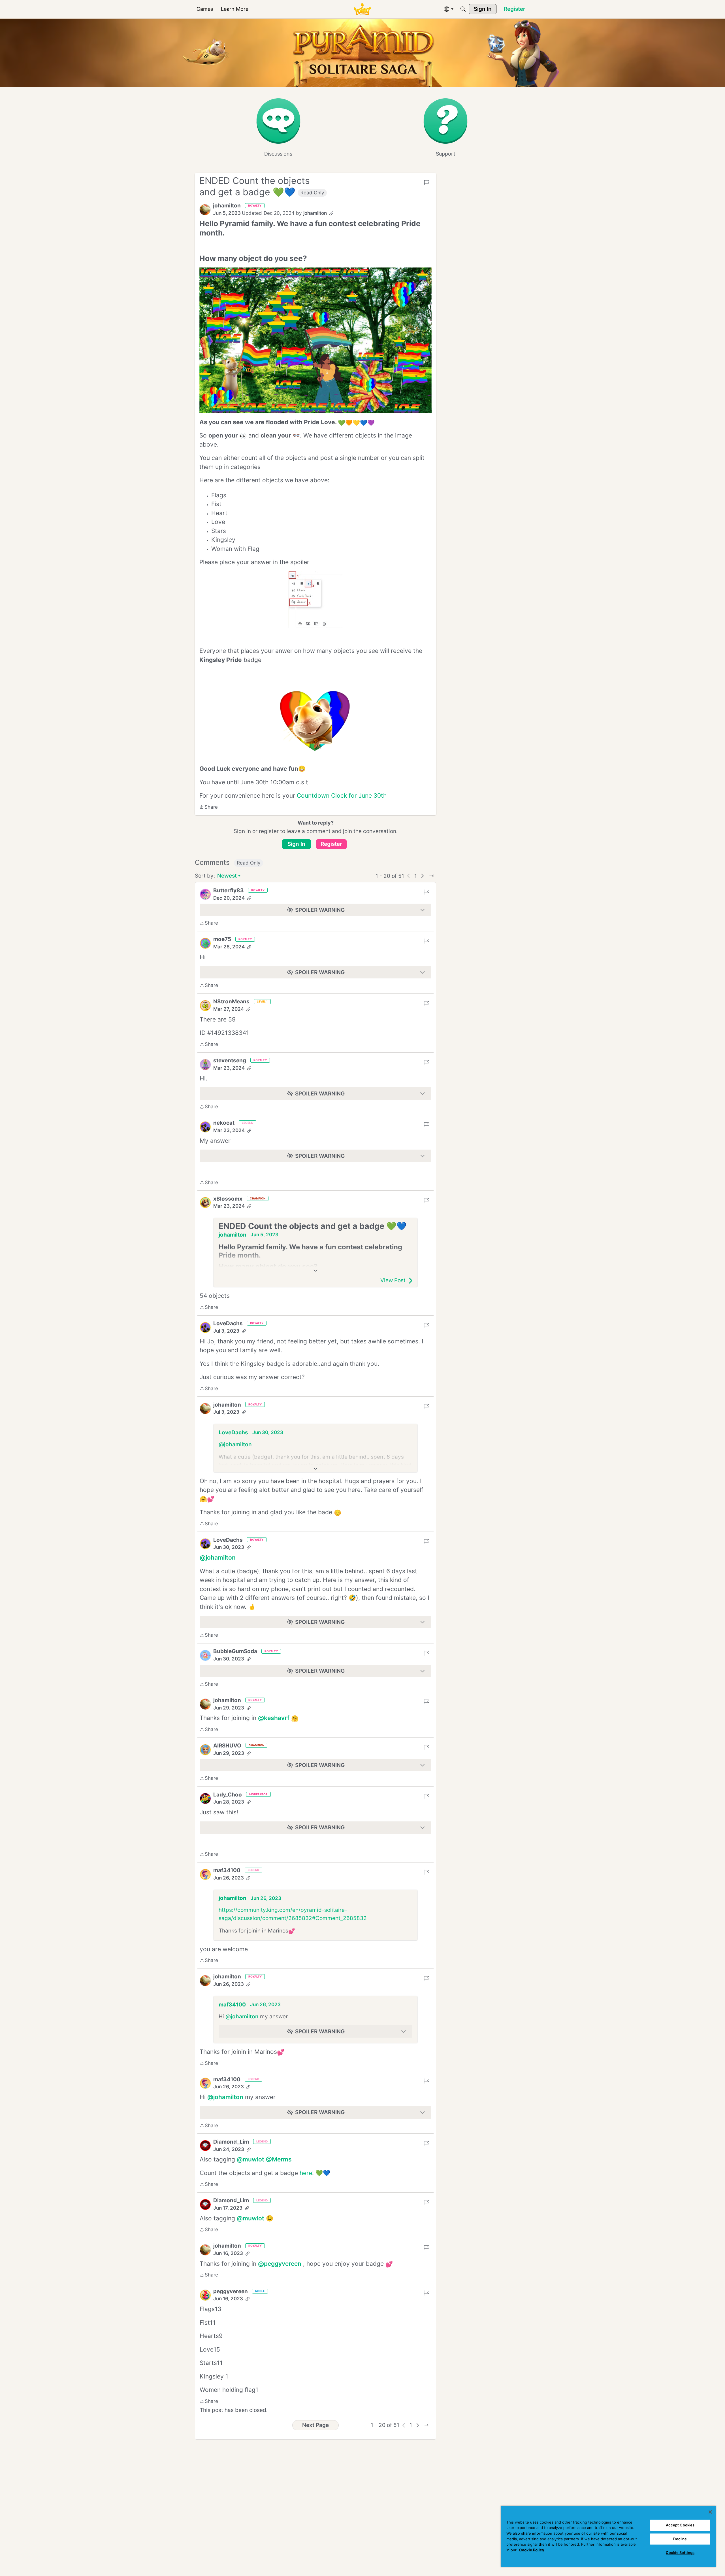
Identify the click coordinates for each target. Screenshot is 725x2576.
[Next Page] (423, 876)
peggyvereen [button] (231, 2291)
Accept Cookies (680, 2525)
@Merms (279, 2159)
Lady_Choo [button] (228, 1795)
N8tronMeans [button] (231, 1002)
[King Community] (362, 9)
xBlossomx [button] (228, 1199)
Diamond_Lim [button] (231, 2142)
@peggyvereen (280, 2264)
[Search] (463, 9)
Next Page (315, 2425)
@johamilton (235, 1444)
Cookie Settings (680, 2552)
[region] (608, 2536)
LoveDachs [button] (228, 1323)
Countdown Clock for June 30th (342, 796)
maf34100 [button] (227, 1870)
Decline (680, 2539)
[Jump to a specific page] (432, 876)
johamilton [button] (227, 206)
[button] (205, 210)
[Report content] (427, 182)
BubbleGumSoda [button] (235, 1651)
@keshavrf (274, 1718)
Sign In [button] (296, 844)
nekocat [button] (224, 1123)
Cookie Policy (532, 2550)
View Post (393, 1280)
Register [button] (331, 844)
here (306, 2173)
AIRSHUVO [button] (227, 1746)
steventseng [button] (230, 1060)
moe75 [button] (222, 939)
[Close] (710, 2512)
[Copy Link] (331, 213)
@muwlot (250, 2159)
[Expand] (315, 1271)
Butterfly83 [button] (229, 890)
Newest (227, 876)
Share (209, 808)
